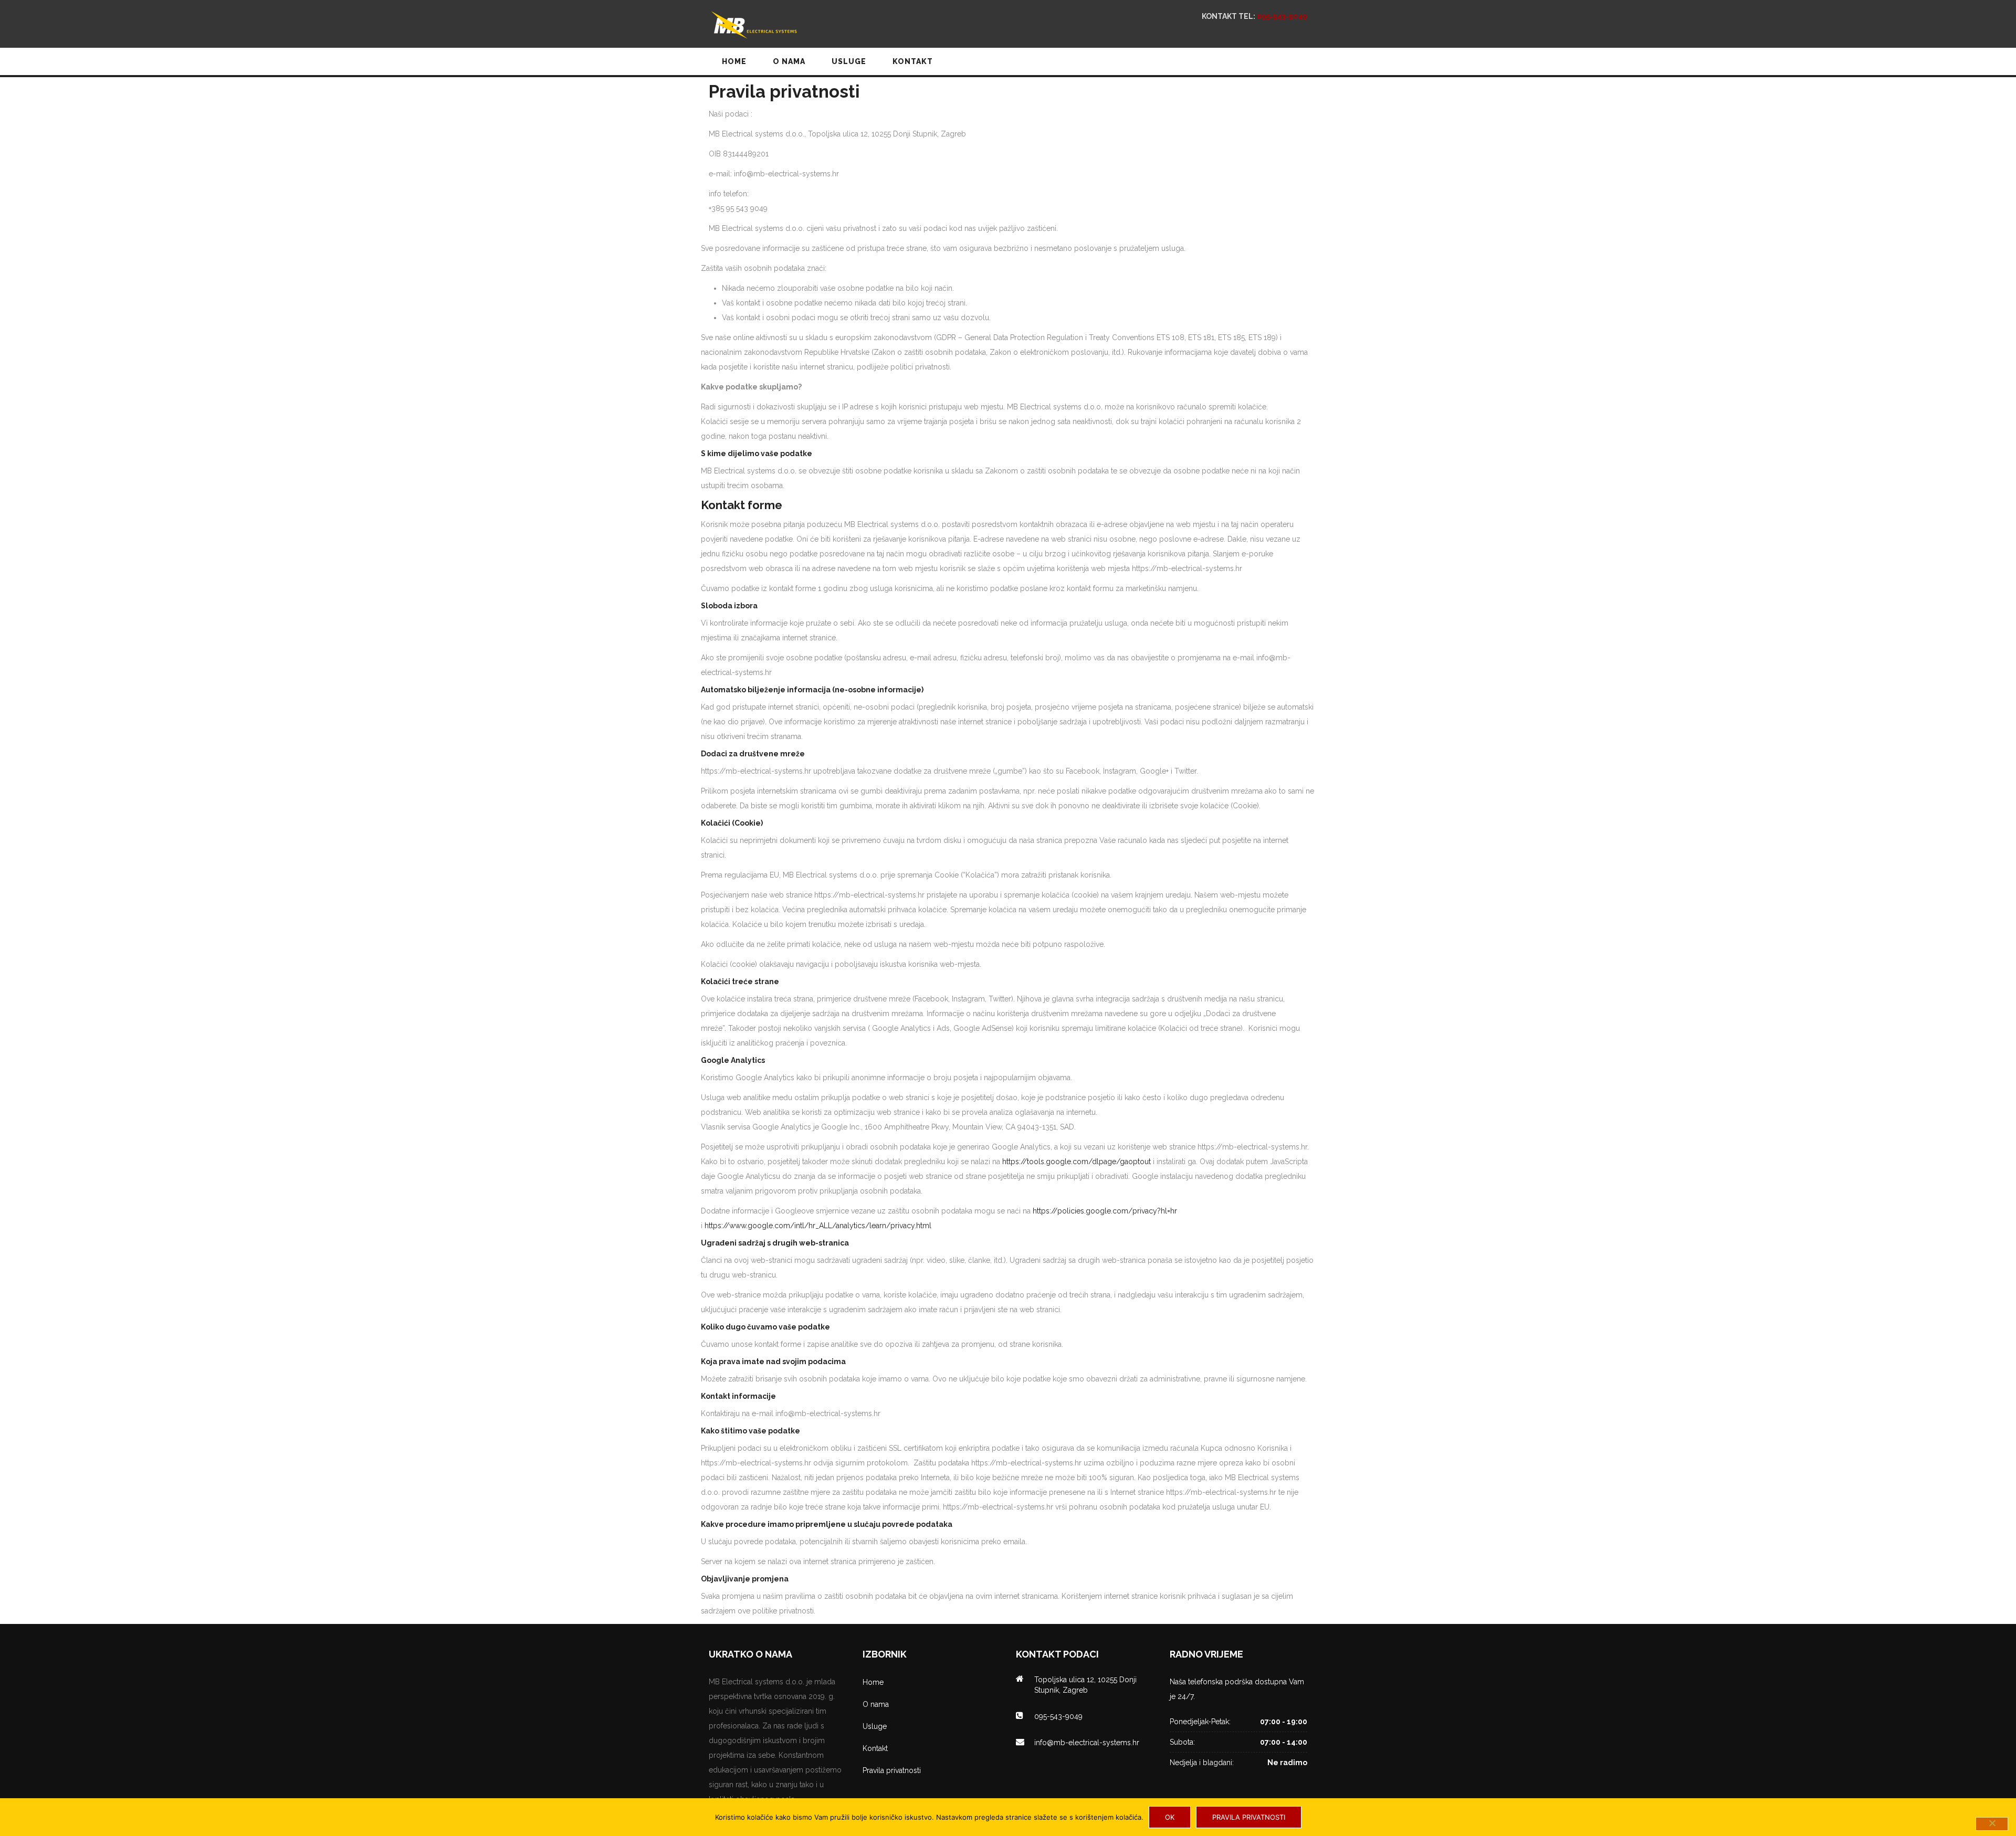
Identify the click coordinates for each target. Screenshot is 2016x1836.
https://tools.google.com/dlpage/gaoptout (1077, 1162)
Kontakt (875, 1748)
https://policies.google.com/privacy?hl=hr (1105, 1211)
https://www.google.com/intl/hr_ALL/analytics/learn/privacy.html (818, 1226)
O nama (876, 1704)
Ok (1170, 1817)
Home (873, 1682)
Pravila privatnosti (892, 1770)
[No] (1992, 1824)
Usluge (875, 1726)
